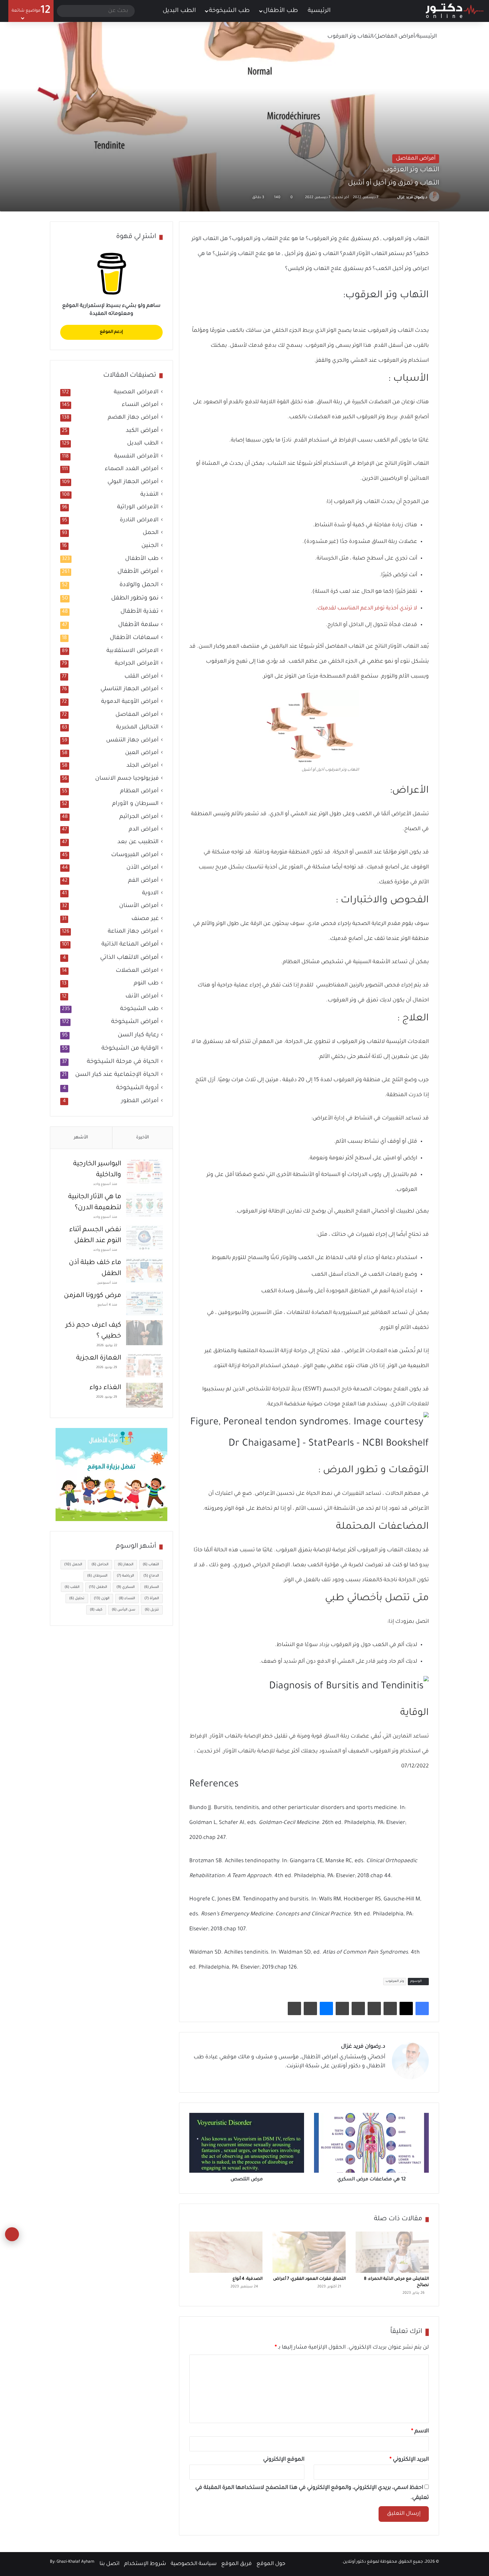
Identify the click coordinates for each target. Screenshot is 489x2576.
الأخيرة (143, 1138)
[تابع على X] (394, 197)
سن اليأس (124, 1610)
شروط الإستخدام (145, 2564)
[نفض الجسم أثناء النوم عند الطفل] (144, 1237)
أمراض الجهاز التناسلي (130, 689)
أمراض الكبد (142, 431)
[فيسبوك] (422, 2008)
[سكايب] (342, 2008)
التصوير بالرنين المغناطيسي (349, 985)
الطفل (98, 1587)
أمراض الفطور (140, 1101)
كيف (96, 1610)
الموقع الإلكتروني (284, 2460)
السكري (126, 1587)
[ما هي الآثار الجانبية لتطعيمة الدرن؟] (144, 1204)
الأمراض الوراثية (138, 508)
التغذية (150, 495)
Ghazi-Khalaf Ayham (76, 2562)
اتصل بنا (109, 2564)
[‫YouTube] (349, 2078)
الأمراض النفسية (136, 457)
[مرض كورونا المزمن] (144, 1303)
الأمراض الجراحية (137, 664)
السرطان (97, 1576)
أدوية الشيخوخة (137, 1088)
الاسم (420, 2431)
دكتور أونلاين (354, 2562)
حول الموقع (271, 2564)
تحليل (77, 1599)
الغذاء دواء (105, 1388)
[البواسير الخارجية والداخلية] (144, 1171)
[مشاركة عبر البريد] (310, 2008)
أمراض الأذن (143, 868)
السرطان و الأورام (135, 804)
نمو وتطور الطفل (135, 598)
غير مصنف (145, 919)
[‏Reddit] (374, 2008)
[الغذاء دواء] (144, 1395)
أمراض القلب (142, 677)
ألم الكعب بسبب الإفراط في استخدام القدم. (344, 441)
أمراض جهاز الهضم (133, 418)
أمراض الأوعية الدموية (130, 702)
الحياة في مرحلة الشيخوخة (123, 1062)
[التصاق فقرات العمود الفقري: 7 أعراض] (309, 2252)
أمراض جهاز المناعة (133, 932)
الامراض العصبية (136, 392)
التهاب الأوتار (413, 464)
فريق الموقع (237, 2564)
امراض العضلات (137, 971)
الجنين (150, 546)
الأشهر (81, 1138)
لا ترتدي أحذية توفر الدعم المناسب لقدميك (367, 608)
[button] (309, 1130)
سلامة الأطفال (138, 625)
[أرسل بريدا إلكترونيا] (389, 197)
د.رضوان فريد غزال (412, 197)
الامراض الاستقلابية (133, 651)
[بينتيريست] (390, 2008)
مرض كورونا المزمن (92, 1296)
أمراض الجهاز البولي (133, 482)
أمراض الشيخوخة (135, 1022)
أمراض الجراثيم (139, 817)
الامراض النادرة (139, 520)
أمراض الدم (144, 830)
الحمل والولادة (139, 585)
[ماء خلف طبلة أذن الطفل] (144, 1270)
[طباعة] (294, 2008)
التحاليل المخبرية (137, 728)
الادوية (150, 894)
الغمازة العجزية (99, 1358)
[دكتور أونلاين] (455, 11)
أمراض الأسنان (139, 906)
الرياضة (125, 1576)
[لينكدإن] (357, 2078)
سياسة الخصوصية (194, 2564)
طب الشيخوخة (229, 11)
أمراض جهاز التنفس (132, 741)
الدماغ (151, 1576)
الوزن (102, 1599)
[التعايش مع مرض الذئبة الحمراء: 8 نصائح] (392, 2252)
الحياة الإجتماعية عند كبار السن (117, 1075)
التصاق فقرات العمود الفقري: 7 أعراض (309, 2279)
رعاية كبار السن (138, 1035)
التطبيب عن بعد (138, 842)
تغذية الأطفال (140, 612)
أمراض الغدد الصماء (132, 469)
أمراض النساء (140, 405)
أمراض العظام (139, 791)
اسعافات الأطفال (134, 638)
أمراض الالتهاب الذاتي (129, 958)
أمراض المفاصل (395, 37)
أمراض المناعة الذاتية (130, 945)
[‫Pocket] (358, 2008)
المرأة (152, 1599)
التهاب (151, 1565)
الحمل (151, 533)
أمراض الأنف (142, 997)
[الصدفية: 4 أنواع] (226, 2252)
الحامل (100, 1565)
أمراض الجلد (143, 766)
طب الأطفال (281, 11)
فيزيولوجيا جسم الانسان (127, 779)
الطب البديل (179, 11)
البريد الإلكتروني (409, 2460)
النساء (127, 1599)
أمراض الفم (143, 881)
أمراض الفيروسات (135, 855)
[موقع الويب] (381, 2078)
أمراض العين (142, 753)
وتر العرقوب (395, 1981)
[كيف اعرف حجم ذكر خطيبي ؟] (144, 1333)
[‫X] (406, 2008)
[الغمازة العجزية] (144, 1366)
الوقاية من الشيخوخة (130, 1049)
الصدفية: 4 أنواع (247, 2279)
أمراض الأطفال (138, 572)
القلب (72, 1587)
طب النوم (146, 984)
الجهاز (126, 1565)
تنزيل (152, 1610)
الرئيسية (320, 11)
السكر (152, 1587)
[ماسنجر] (326, 2008)
